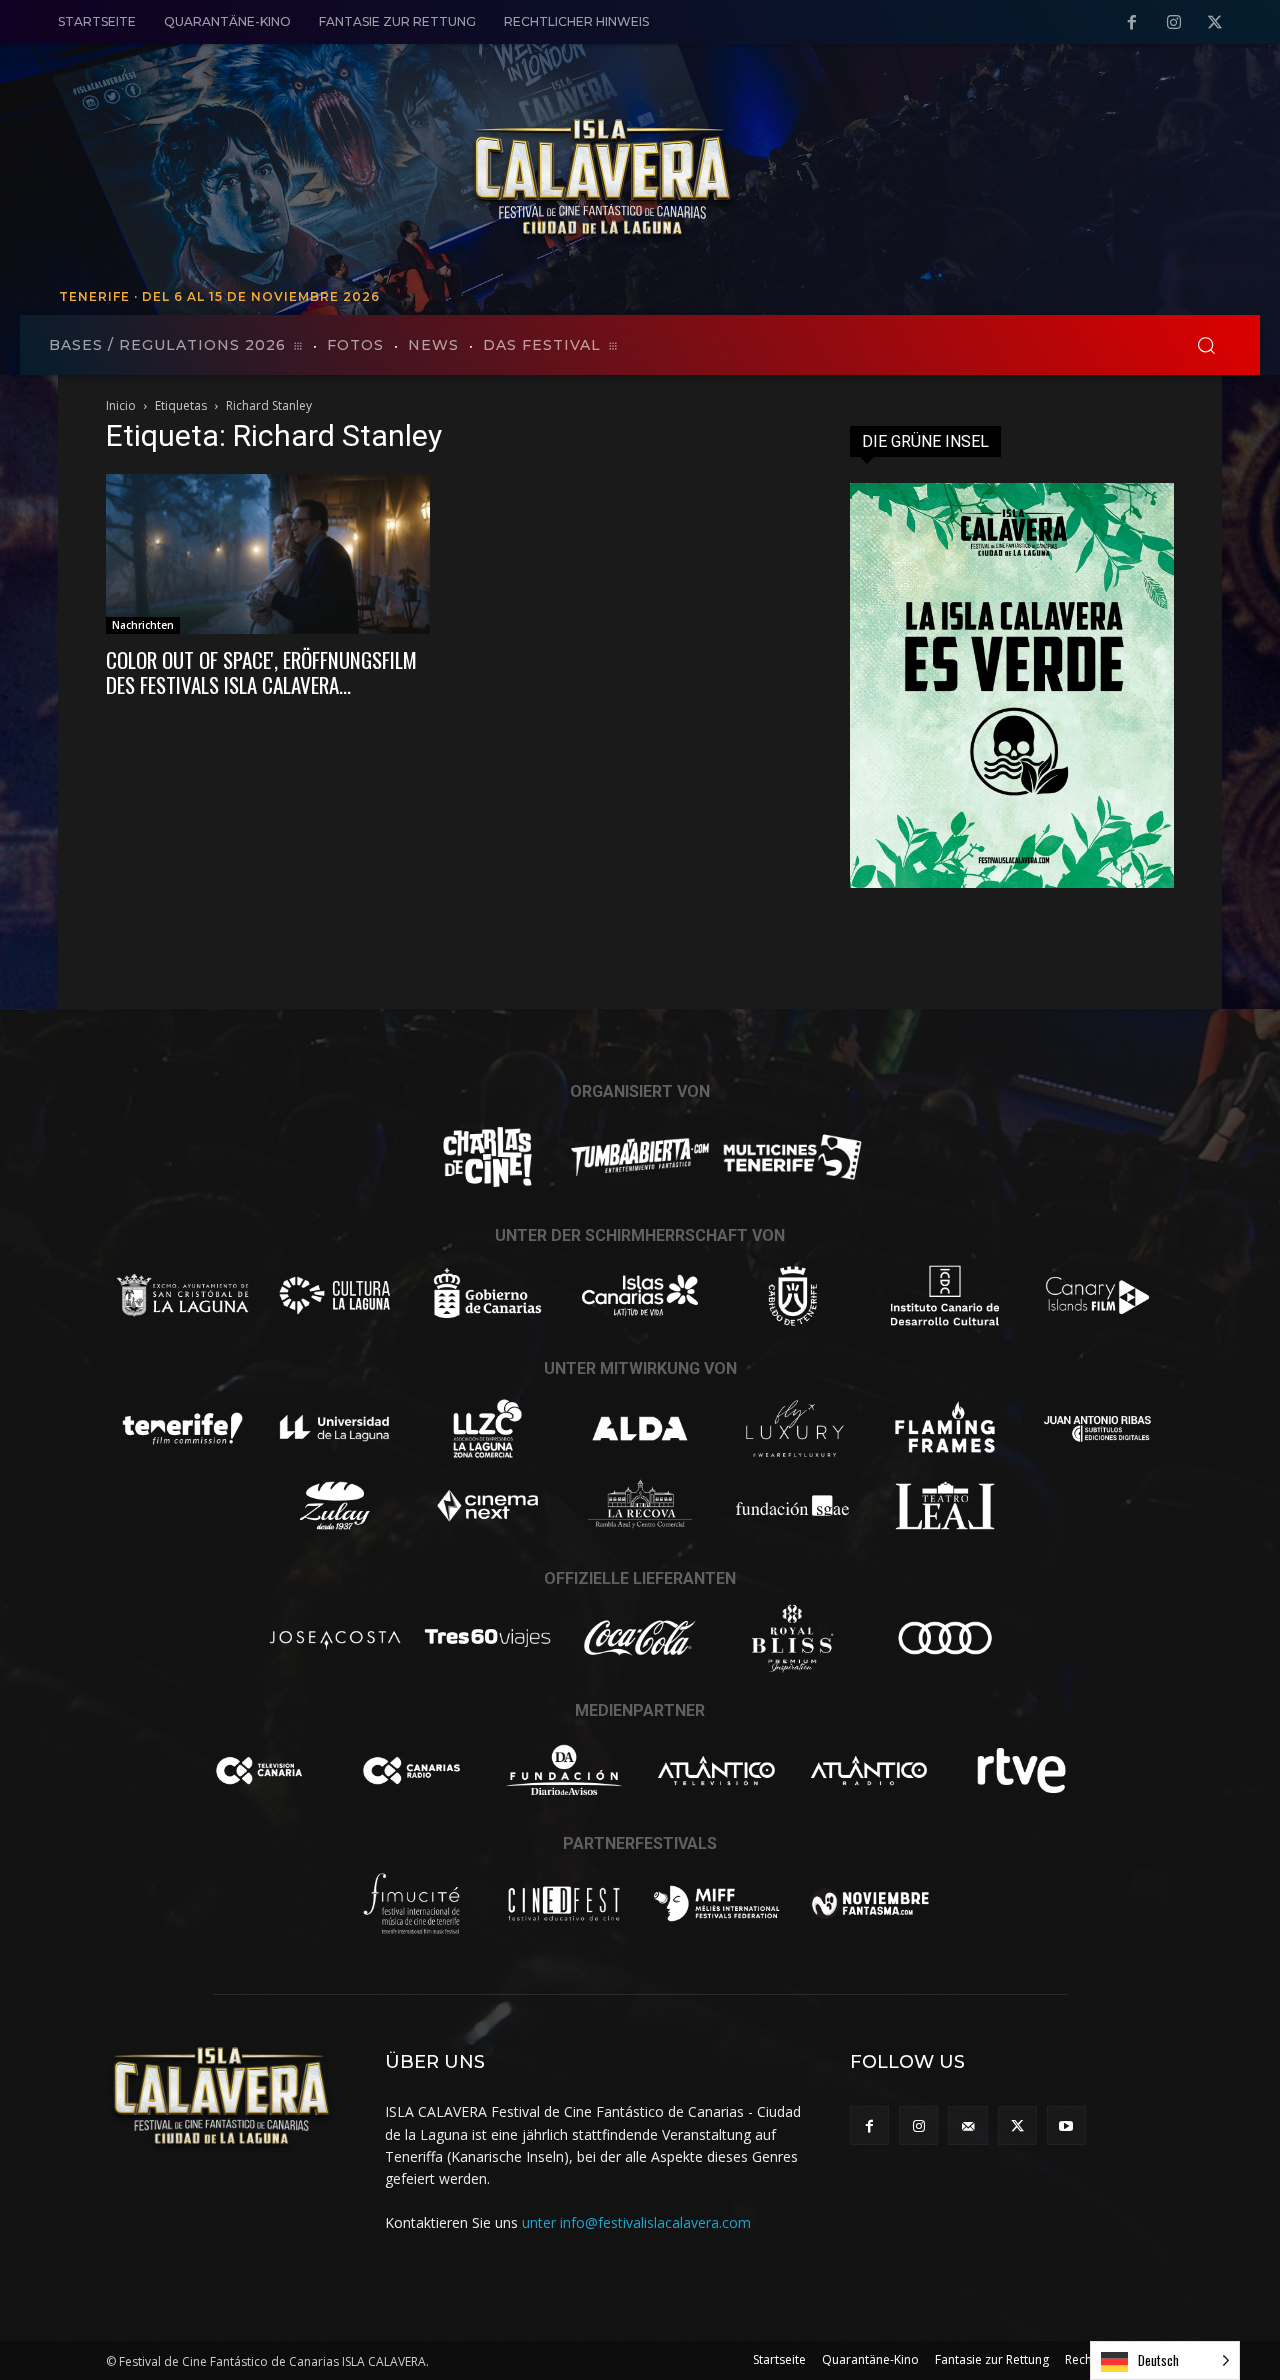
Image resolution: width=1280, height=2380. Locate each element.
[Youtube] (1066, 2125)
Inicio (121, 405)
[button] (1206, 345)
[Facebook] (1132, 23)
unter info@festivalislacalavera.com (636, 2222)
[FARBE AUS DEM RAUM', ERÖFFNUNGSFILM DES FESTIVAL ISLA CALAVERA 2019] (268, 554)
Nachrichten (143, 625)
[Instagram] (1174, 23)
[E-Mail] (967, 2125)
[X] (1215, 23)
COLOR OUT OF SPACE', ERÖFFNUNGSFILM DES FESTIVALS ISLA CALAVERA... (261, 672)
